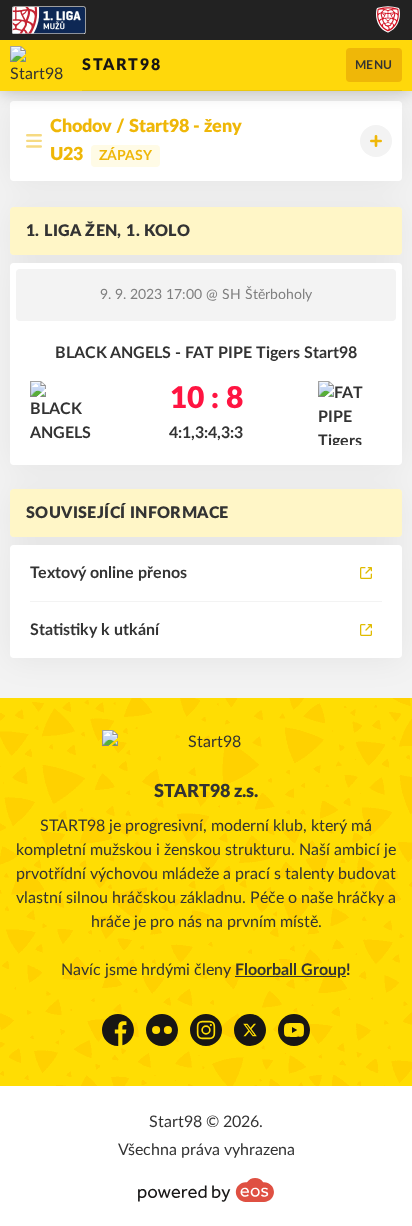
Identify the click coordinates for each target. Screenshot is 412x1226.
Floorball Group (290, 970)
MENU (374, 65)
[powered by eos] (206, 1190)
